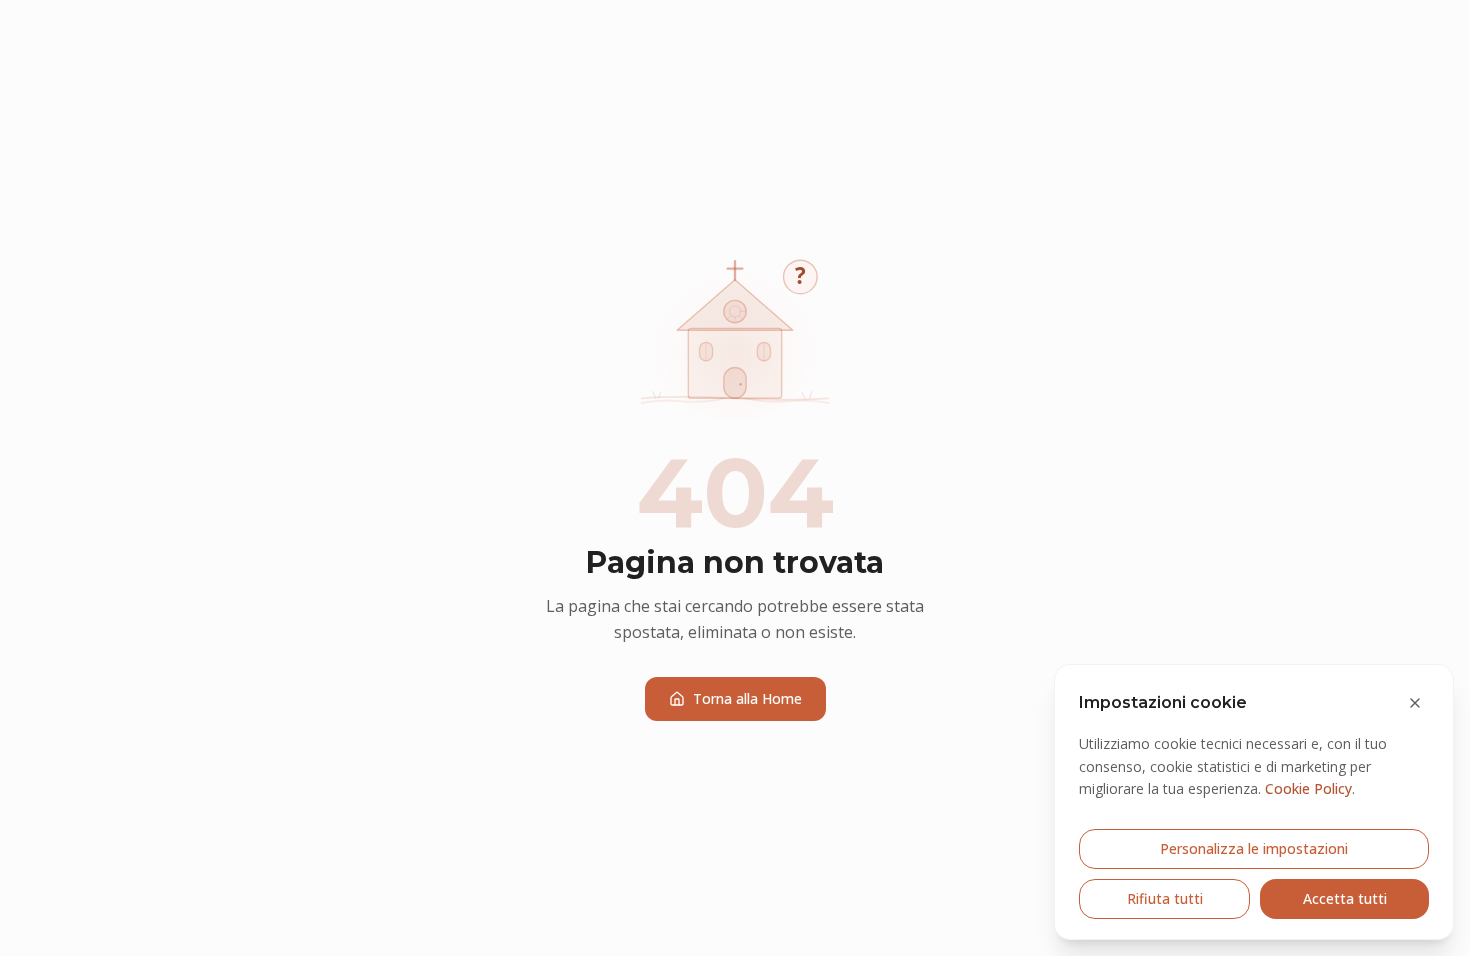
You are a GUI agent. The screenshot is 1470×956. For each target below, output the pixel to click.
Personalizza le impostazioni (1254, 848)
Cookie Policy (1308, 788)
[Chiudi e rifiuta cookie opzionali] (1415, 703)
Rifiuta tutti (1165, 898)
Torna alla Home (747, 698)
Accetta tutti (1345, 898)
